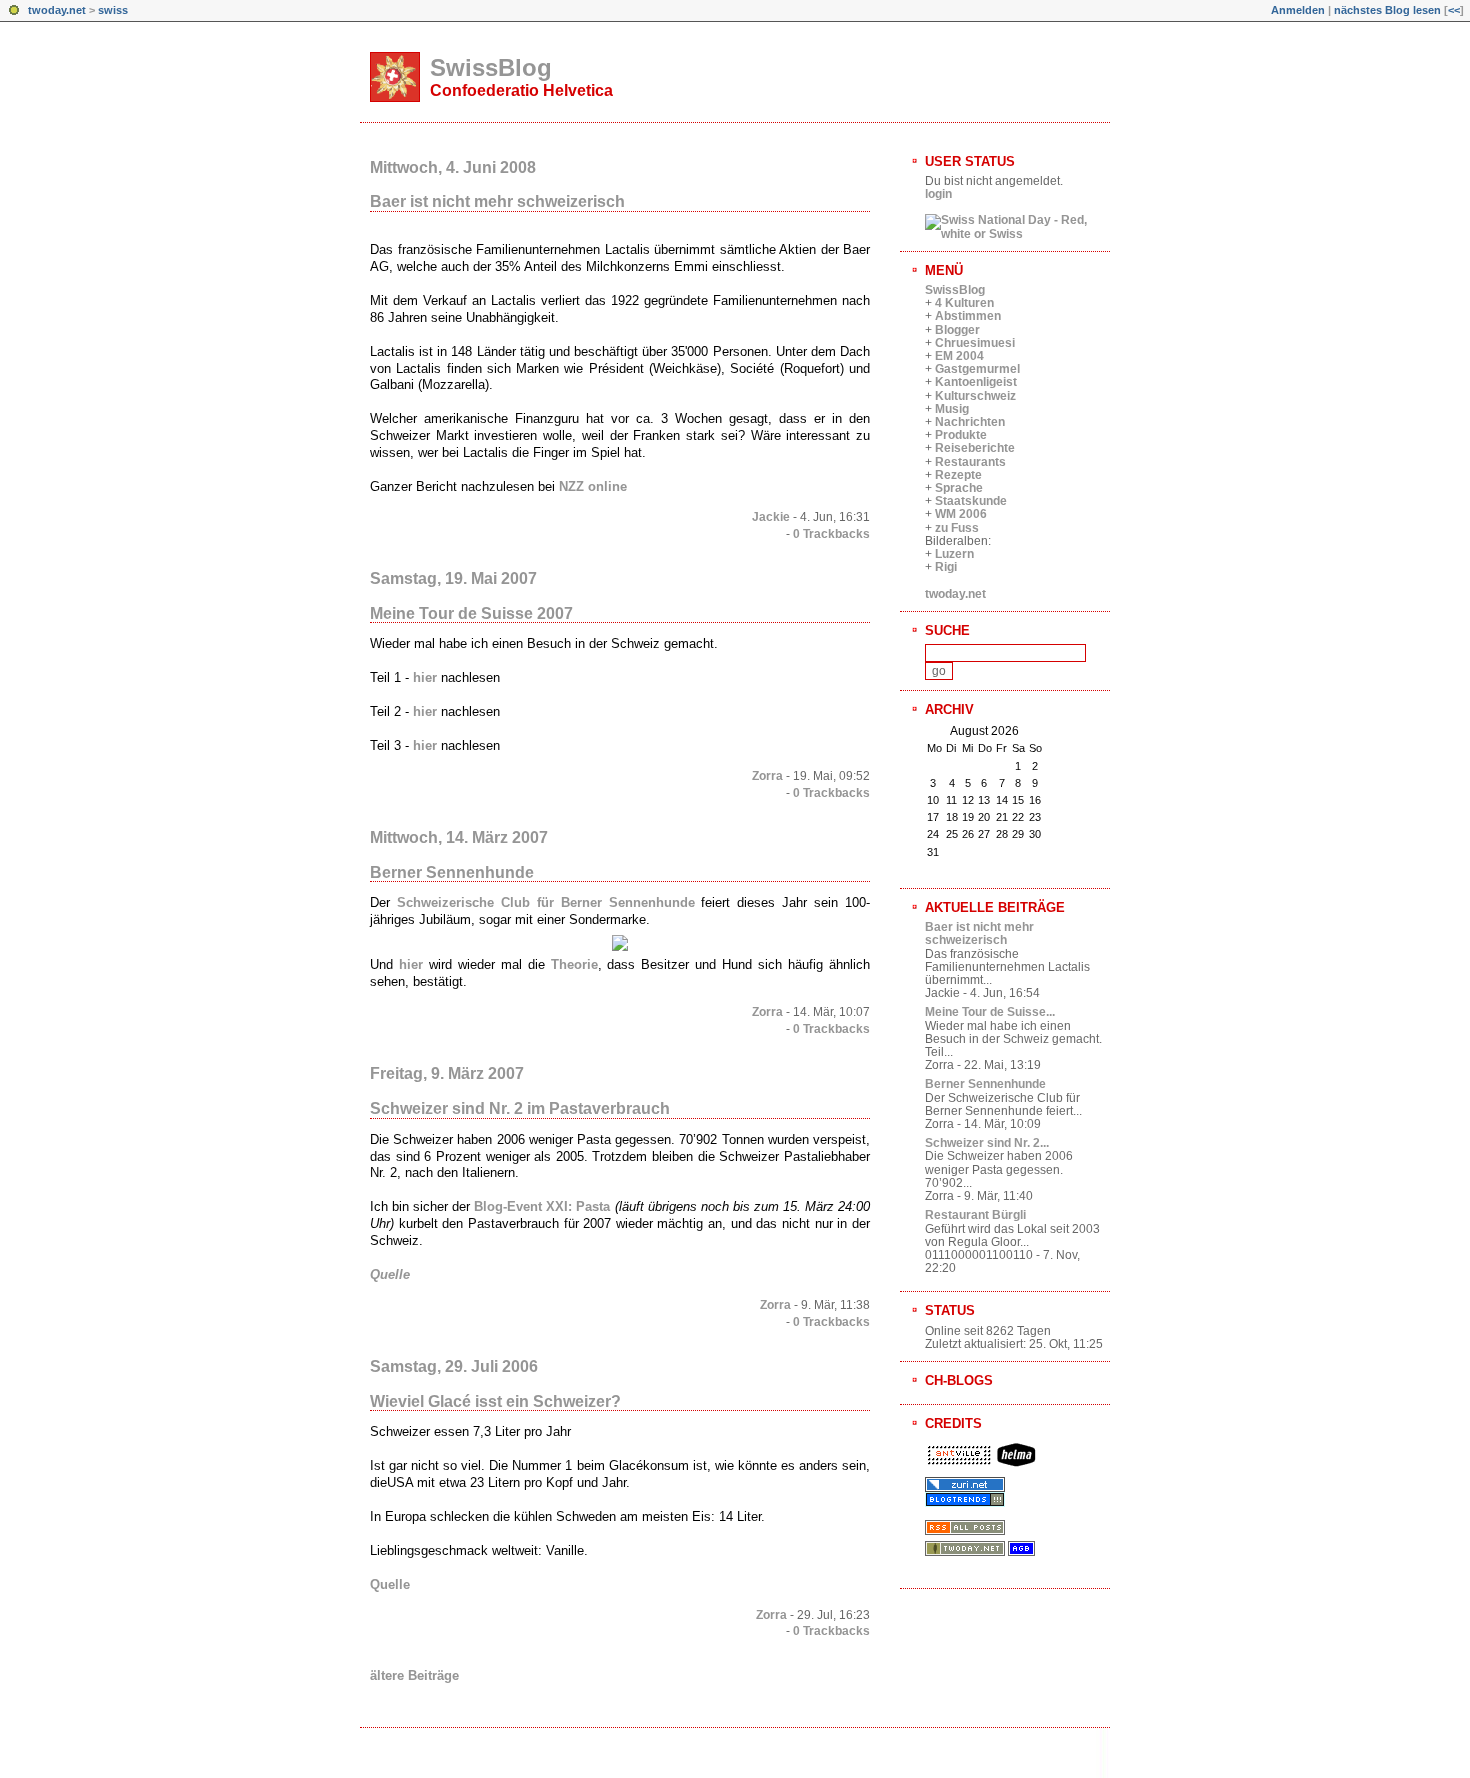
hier (425, 677)
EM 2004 (959, 356)
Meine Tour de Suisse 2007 (471, 613)
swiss (113, 10)
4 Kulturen (964, 303)
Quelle (390, 1274)
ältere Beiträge (414, 1675)
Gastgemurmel (977, 369)
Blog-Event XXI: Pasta (542, 1206)
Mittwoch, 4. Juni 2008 (453, 167)
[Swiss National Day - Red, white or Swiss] (1017, 234)
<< (1454, 10)
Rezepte (958, 475)
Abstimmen (968, 316)
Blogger (957, 330)
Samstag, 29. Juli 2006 (454, 1366)
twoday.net (57, 10)
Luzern (954, 554)
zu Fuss (957, 528)
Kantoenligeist (976, 382)
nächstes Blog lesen (1387, 10)
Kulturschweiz (975, 396)
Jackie (771, 517)
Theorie (574, 964)
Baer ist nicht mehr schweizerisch (497, 201)
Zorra (767, 776)
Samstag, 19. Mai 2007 (453, 578)
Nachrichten (970, 422)
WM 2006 (961, 514)
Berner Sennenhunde (452, 872)
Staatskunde (971, 501)
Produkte (961, 435)
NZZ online (593, 486)
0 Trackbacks (831, 534)
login (938, 194)
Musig (952, 409)
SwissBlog (491, 67)
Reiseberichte (975, 448)
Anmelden (1298, 10)
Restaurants (970, 462)
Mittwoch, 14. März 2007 (459, 837)
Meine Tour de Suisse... (990, 1012)
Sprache (959, 488)
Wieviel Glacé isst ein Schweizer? (495, 1401)
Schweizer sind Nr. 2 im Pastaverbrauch (520, 1108)
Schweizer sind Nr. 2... (987, 1143)
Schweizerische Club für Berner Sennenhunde (546, 902)
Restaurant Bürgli (975, 1215)
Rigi (946, 567)
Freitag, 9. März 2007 (447, 1073)
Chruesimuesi (975, 343)
